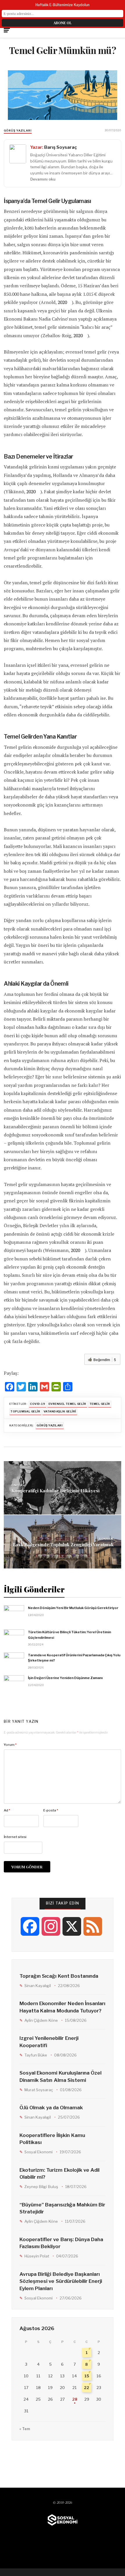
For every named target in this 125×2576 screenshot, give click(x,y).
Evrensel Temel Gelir (67, 1404)
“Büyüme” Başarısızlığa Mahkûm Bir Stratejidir (62, 2208)
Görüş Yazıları (18, 131)
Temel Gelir (100, 1404)
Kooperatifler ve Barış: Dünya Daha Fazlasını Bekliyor (61, 2243)
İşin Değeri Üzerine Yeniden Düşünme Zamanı (65, 1678)
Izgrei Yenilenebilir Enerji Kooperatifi (49, 2042)
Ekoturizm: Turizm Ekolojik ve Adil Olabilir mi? (59, 2174)
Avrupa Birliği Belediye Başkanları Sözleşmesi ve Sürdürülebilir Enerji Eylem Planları (61, 2281)
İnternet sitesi (15, 1837)
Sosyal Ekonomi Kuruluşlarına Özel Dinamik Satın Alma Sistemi (60, 2076)
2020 (62, 302)
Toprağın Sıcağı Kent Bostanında (59, 1976)
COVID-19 (37, 1404)
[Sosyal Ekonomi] (63, 2520)
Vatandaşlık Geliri (60, 1411)
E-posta (51, 1810)
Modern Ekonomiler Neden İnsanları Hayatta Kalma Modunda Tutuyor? (62, 2007)
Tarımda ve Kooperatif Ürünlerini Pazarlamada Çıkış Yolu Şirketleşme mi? (74, 1658)
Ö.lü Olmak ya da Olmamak (51, 2108)
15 (87, 2376)
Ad (7, 1810)
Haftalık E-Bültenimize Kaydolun (63, 5)
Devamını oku (43, 179)
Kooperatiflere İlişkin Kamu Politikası (52, 2139)
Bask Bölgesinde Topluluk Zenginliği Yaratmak (63, 1544)
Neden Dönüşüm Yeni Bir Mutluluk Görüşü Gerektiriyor (73, 1608)
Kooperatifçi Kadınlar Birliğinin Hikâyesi (55, 1491)
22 (87, 2388)
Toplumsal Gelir (25, 1411)
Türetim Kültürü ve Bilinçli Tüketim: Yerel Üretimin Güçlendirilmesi (69, 1635)
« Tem (25, 2429)
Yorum (10, 1745)
